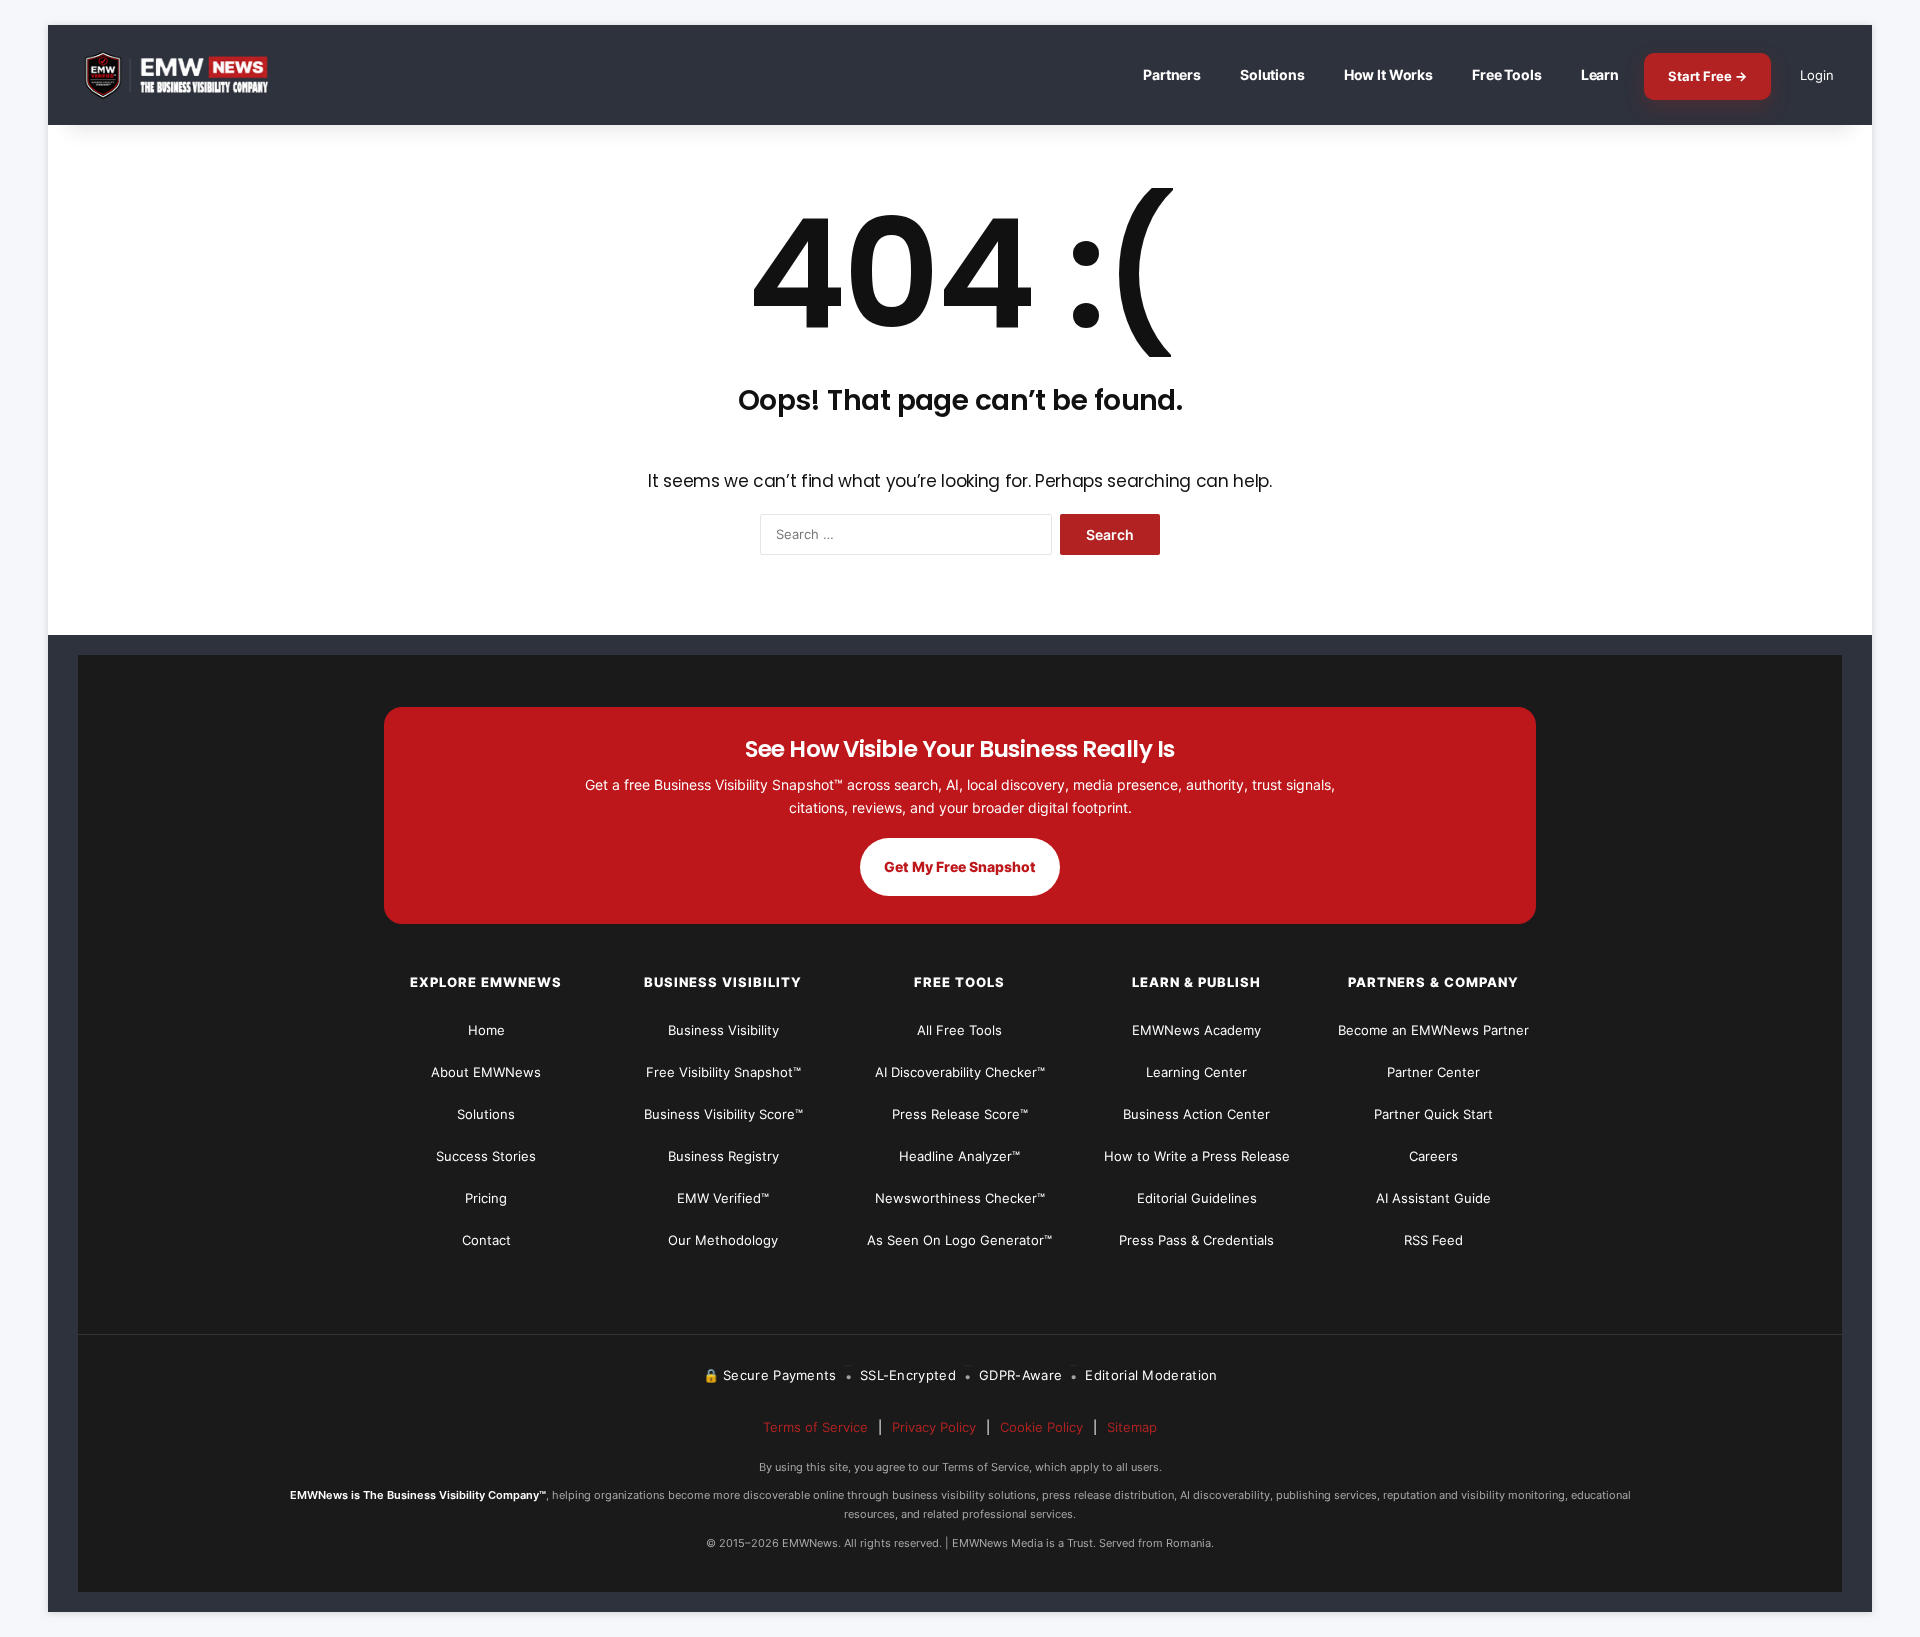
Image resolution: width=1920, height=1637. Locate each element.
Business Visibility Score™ (723, 1114)
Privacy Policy (934, 1427)
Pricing (486, 1198)
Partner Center (1433, 1072)
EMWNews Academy (1196, 1030)
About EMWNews (486, 1072)
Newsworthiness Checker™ (960, 1198)
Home (486, 1030)
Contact (486, 1240)
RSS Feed (1433, 1240)
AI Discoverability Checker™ (960, 1072)
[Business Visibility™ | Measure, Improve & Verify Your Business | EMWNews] (188, 75)
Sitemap (1132, 1427)
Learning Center (1196, 1072)
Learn (1600, 74)
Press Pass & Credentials (1196, 1240)
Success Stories (486, 1156)
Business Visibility (723, 1030)
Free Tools (1507, 74)
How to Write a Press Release (1197, 1156)
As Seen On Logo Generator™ (959, 1240)
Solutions (1272, 74)
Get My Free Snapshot (960, 866)
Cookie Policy (1041, 1427)
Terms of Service (815, 1427)
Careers (1433, 1156)
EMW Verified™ (723, 1198)
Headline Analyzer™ (959, 1156)
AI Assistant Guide (1433, 1198)
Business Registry (723, 1156)
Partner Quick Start (1433, 1114)
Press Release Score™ (960, 1114)
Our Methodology (723, 1240)
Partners (1172, 74)
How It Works (1388, 74)
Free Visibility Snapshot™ (723, 1072)
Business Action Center (1196, 1114)
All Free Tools (959, 1030)
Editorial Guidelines (1197, 1198)
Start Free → (1707, 76)
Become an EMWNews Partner (1433, 1030)
